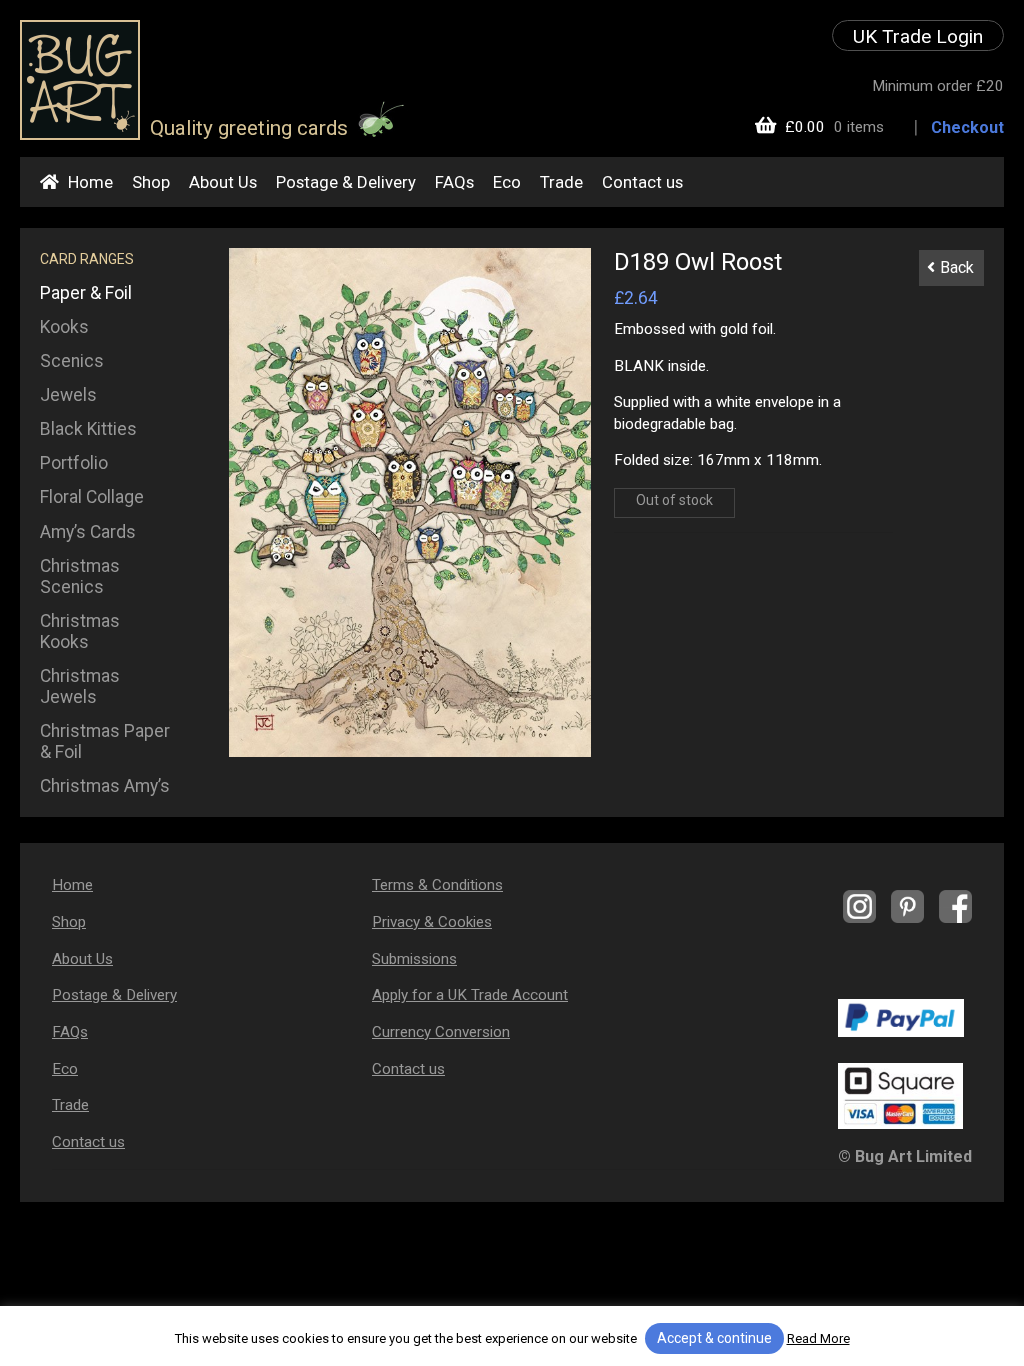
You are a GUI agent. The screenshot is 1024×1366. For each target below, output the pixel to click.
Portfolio (74, 463)
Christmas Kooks (80, 631)
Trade (561, 182)
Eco (507, 182)
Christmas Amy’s (105, 786)
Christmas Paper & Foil (105, 741)
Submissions (414, 959)
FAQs (454, 182)
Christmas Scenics (80, 576)
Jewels (68, 395)
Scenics (72, 361)
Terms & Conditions (437, 885)
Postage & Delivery (346, 182)
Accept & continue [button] (714, 1338)
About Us (223, 182)
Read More (818, 1338)
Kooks (64, 327)
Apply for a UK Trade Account (470, 995)
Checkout (967, 127)
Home (90, 182)
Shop (151, 182)
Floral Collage (92, 497)
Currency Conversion (441, 1032)
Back (957, 267)
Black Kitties (88, 429)
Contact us (642, 182)
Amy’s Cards (88, 532)
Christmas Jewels (80, 686)
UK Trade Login (918, 36)
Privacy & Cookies (432, 922)
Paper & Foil (86, 293)
